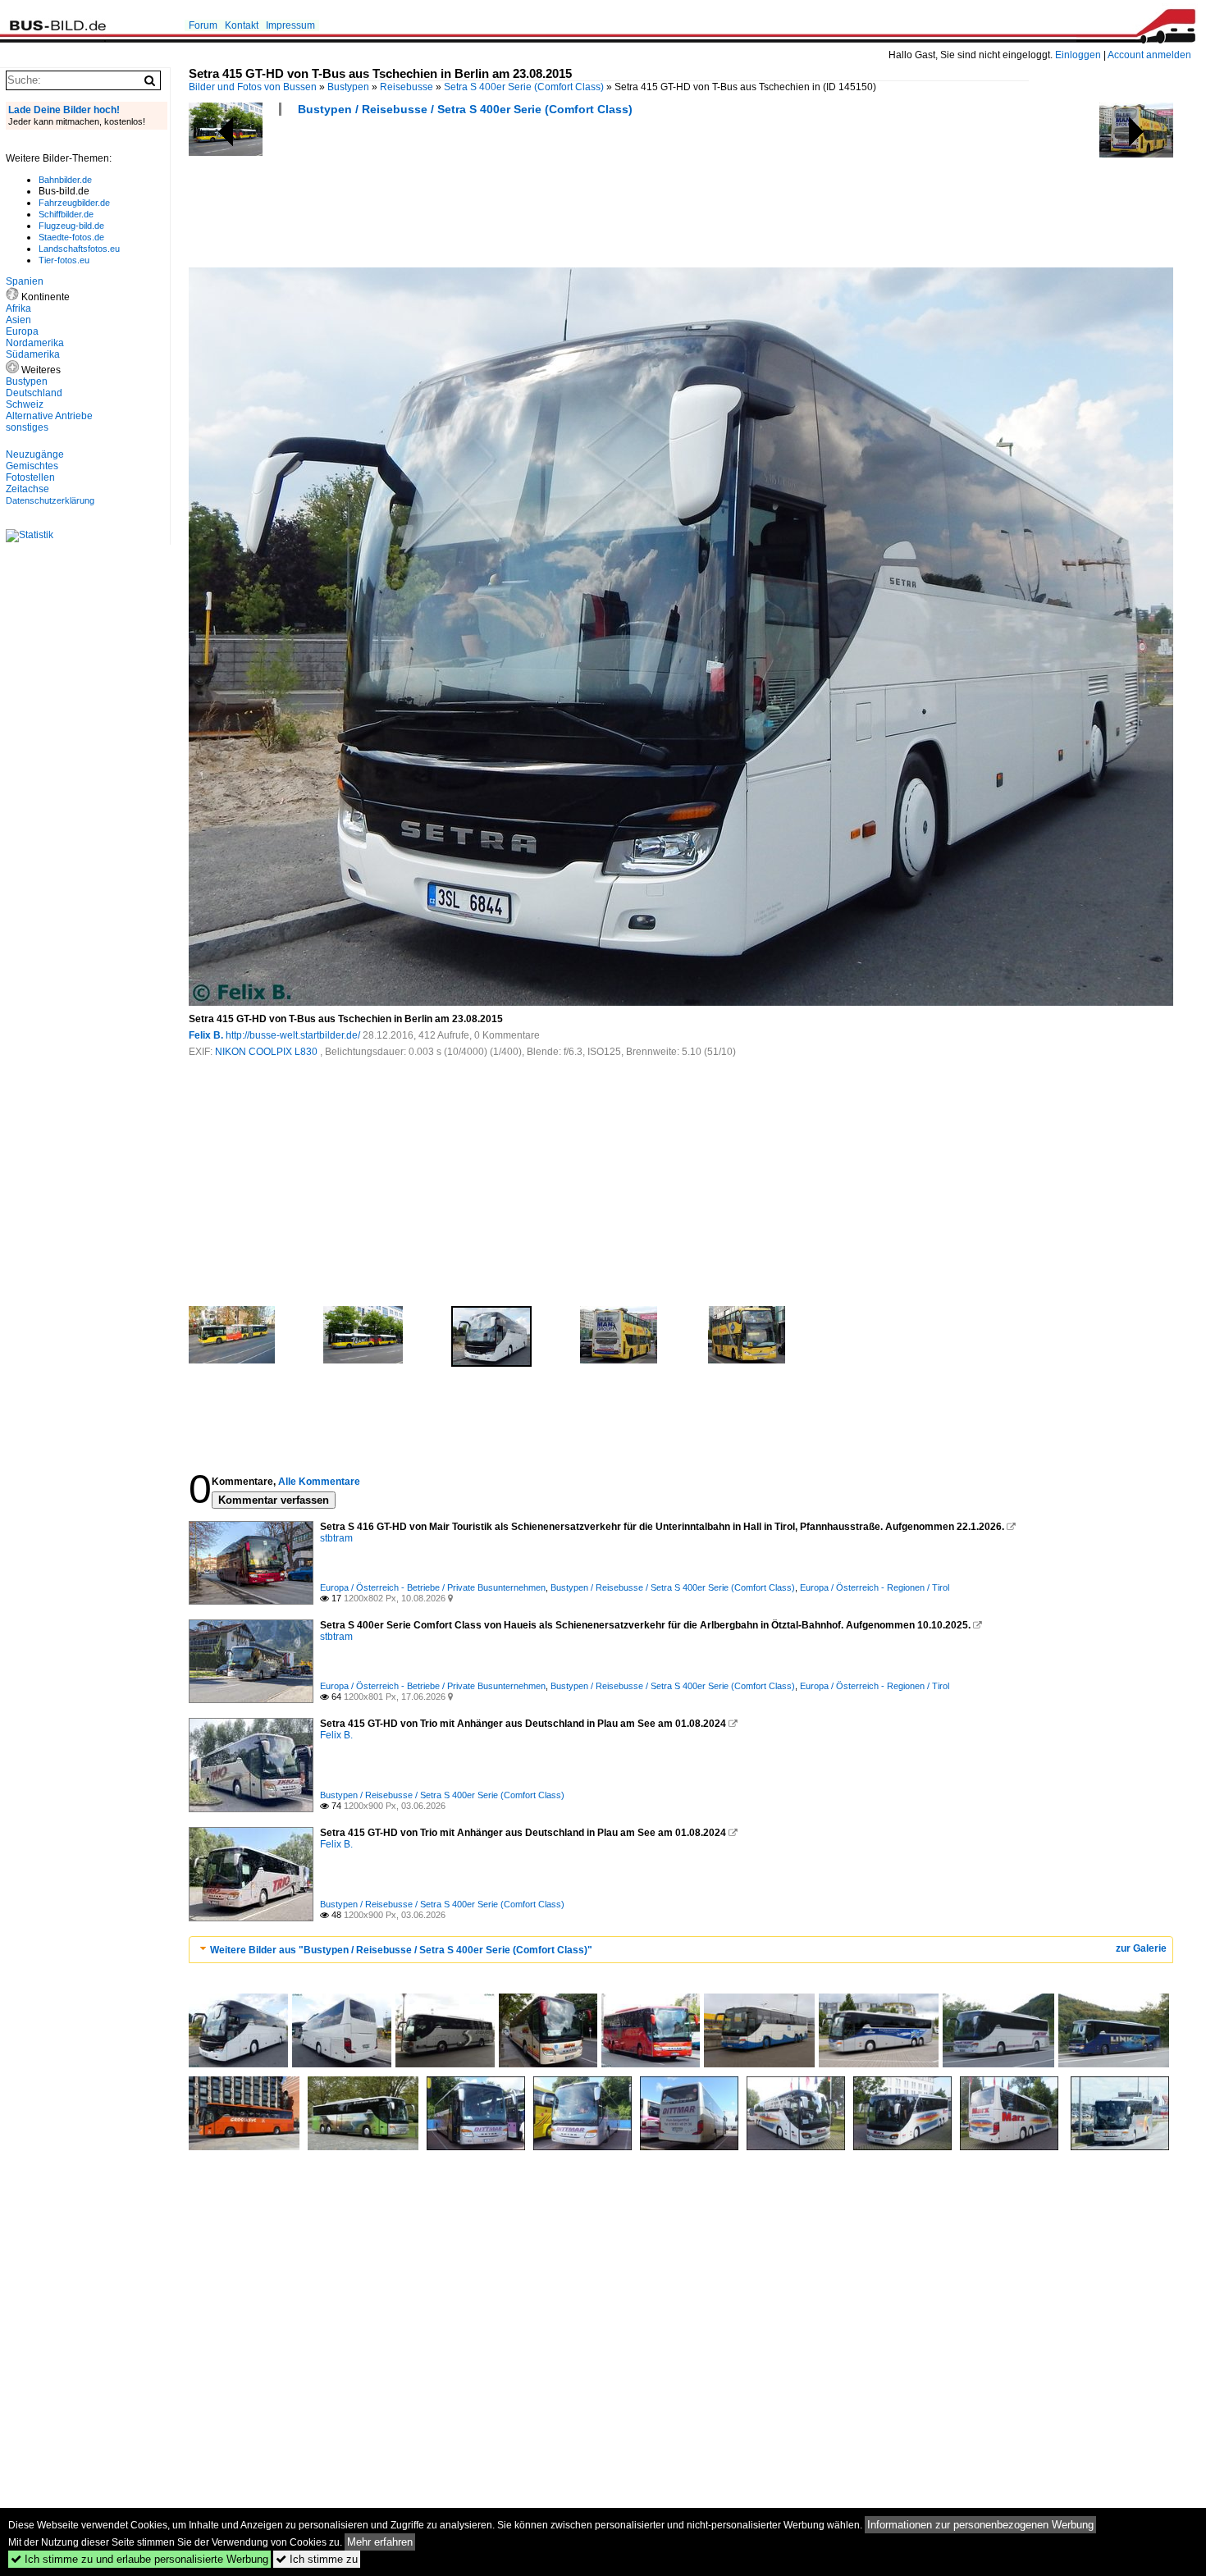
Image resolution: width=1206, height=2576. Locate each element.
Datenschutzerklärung (50, 500)
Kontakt (242, 25)
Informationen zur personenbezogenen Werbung (980, 2525)
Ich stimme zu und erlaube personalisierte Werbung (139, 2559)
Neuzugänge (35, 454)
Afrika (18, 308)
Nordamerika (35, 343)
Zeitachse (27, 489)
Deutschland (34, 393)
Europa (22, 331)
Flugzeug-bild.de (71, 226)
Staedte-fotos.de (71, 237)
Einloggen (1078, 55)
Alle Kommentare (319, 1482)
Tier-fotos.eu (64, 260)
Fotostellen (30, 477)
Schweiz (25, 404)
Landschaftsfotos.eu (79, 249)
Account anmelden (1149, 55)
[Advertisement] (487, 197)
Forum (203, 25)
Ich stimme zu (317, 2559)
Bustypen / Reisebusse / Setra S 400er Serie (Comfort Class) (465, 109)
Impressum (290, 25)
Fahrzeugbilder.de (74, 203)
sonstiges (27, 427)
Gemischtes (32, 466)
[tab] (681, 1950)
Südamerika (33, 354)
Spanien (25, 281)
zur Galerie (1141, 1948)
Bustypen (348, 87)
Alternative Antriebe (49, 416)
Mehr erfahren (380, 2542)
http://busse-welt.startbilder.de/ (293, 1035)
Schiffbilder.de (66, 214)
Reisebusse (407, 87)
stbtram (336, 1538)
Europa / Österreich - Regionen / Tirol (875, 1587)
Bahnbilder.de (65, 180)
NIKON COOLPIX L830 (267, 1052)
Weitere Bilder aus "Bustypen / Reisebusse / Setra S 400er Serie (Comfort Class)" (401, 1950)
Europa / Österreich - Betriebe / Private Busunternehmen (433, 1587)
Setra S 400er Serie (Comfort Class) (524, 87)
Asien (18, 320)
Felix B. (206, 1035)
